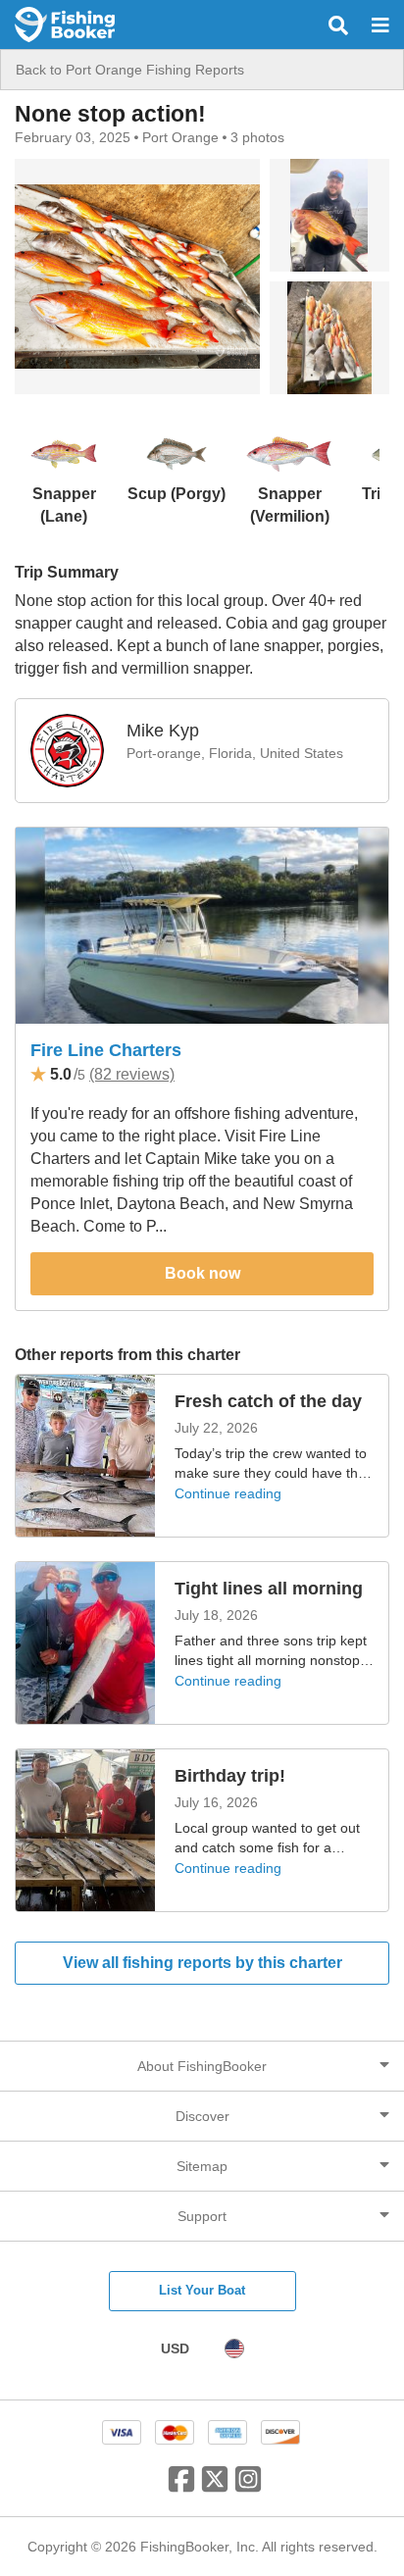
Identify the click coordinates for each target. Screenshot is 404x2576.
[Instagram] (248, 2487)
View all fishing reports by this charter (202, 1963)
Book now (202, 1273)
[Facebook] (181, 2487)
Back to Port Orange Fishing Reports (130, 70)
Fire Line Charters (106, 1050)
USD (175, 2349)
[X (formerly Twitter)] (215, 2487)
